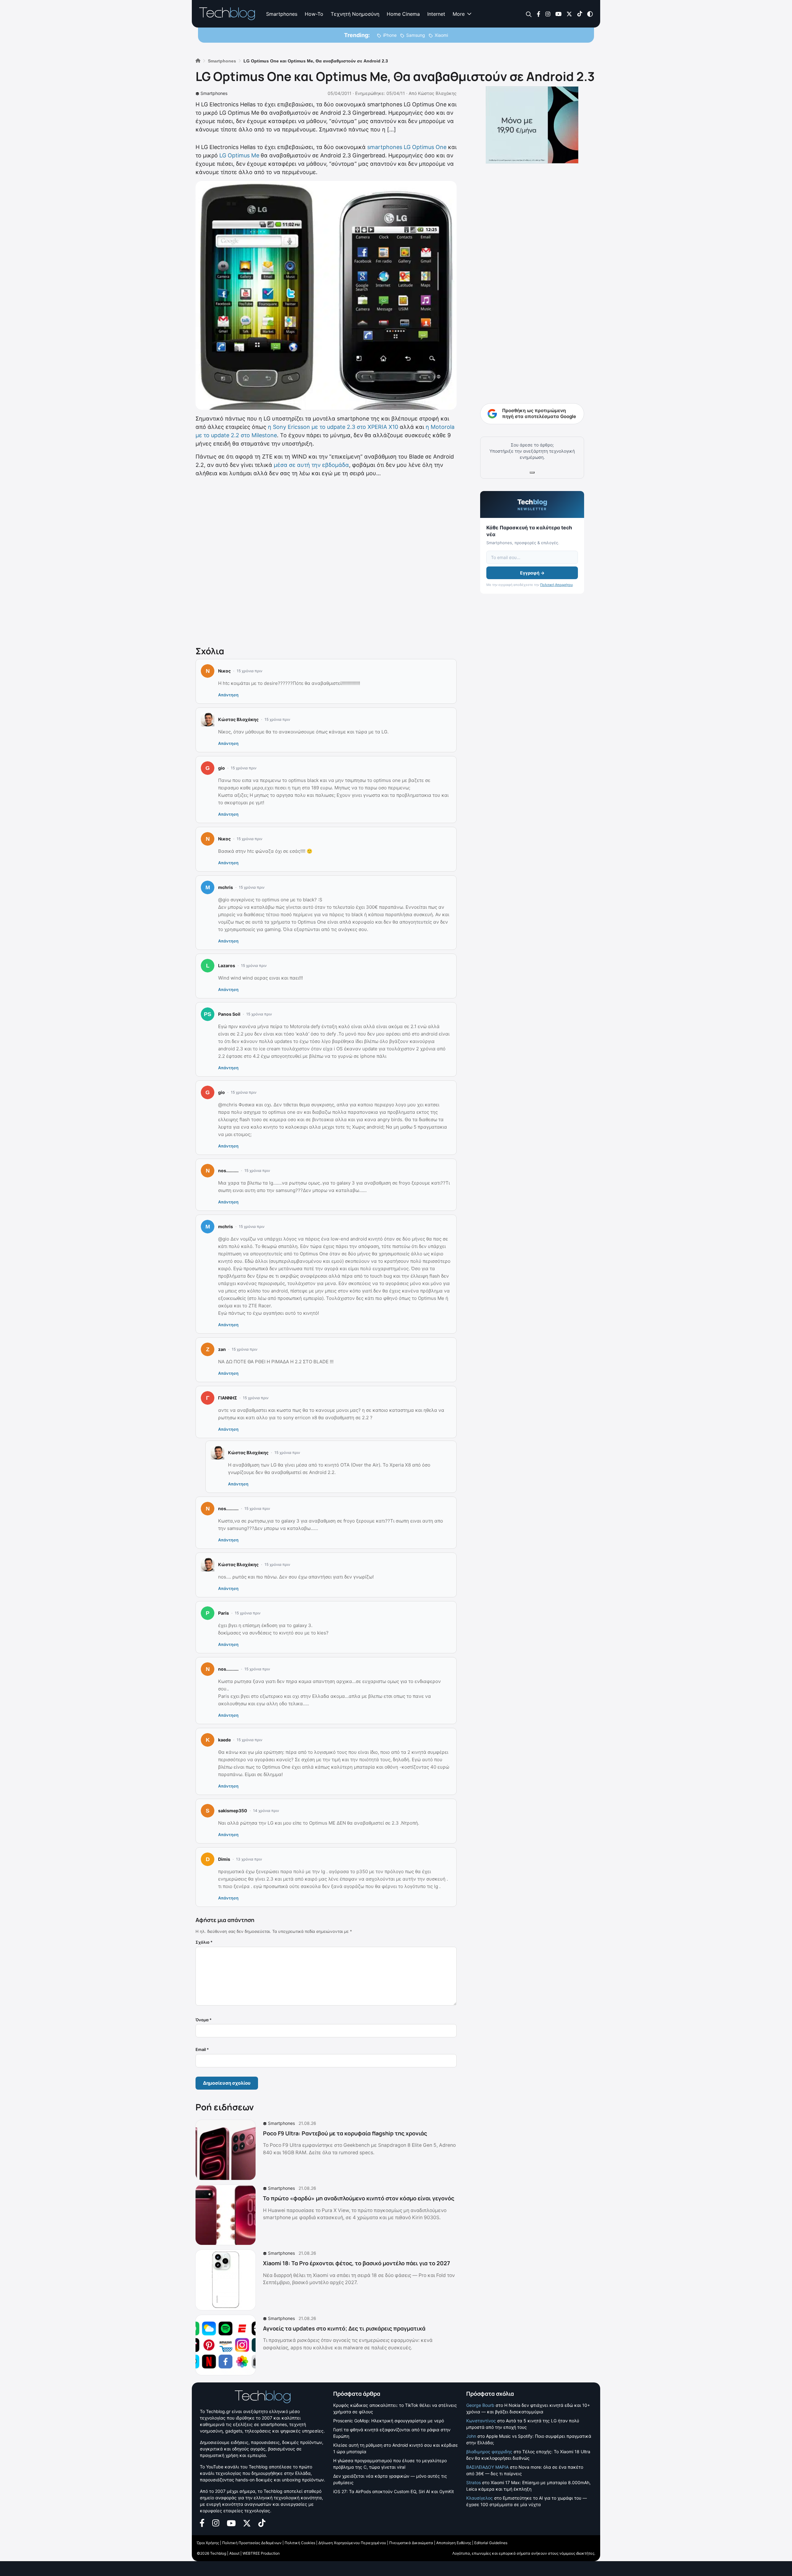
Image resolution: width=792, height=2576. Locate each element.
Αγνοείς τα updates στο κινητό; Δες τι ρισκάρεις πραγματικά (344, 2328)
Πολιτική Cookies (300, 2543)
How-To (314, 14)
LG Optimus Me (239, 155)
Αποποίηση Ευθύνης (454, 2543)
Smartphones (282, 14)
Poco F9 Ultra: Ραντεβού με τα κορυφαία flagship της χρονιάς (345, 2133)
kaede (224, 1740)
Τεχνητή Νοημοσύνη (355, 14)
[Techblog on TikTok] (580, 13)
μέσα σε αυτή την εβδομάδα (311, 465)
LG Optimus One (425, 147)
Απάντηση (228, 695)
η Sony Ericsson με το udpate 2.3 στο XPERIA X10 (333, 427)
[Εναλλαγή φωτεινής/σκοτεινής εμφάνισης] (590, 13)
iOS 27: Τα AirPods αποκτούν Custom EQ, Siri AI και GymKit (394, 2491)
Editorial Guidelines (491, 2543)
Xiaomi (441, 35)
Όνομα (204, 2020)
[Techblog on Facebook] (538, 13)
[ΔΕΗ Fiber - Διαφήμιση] (532, 125)
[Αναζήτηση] (529, 14)
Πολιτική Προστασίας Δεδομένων (252, 2543)
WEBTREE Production (261, 2553)
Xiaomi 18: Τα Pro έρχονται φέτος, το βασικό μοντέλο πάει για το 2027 (357, 2263)
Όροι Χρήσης (208, 2543)
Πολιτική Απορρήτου (556, 585)
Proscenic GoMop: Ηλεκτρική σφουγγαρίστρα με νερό (389, 2421)
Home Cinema (403, 14)
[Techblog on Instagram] (548, 13)
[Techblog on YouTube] (558, 13)
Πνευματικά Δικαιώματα (411, 2543)
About (234, 2553)
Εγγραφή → (532, 573)
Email (202, 2049)
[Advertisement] (326, 560)
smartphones (385, 147)
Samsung (416, 35)
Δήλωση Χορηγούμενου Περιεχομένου (352, 2543)
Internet (436, 14)
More (459, 14)
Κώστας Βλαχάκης (437, 93)
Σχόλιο (204, 1942)
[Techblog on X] (569, 13)
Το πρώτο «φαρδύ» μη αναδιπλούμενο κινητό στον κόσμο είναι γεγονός (359, 2198)
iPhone (390, 35)
